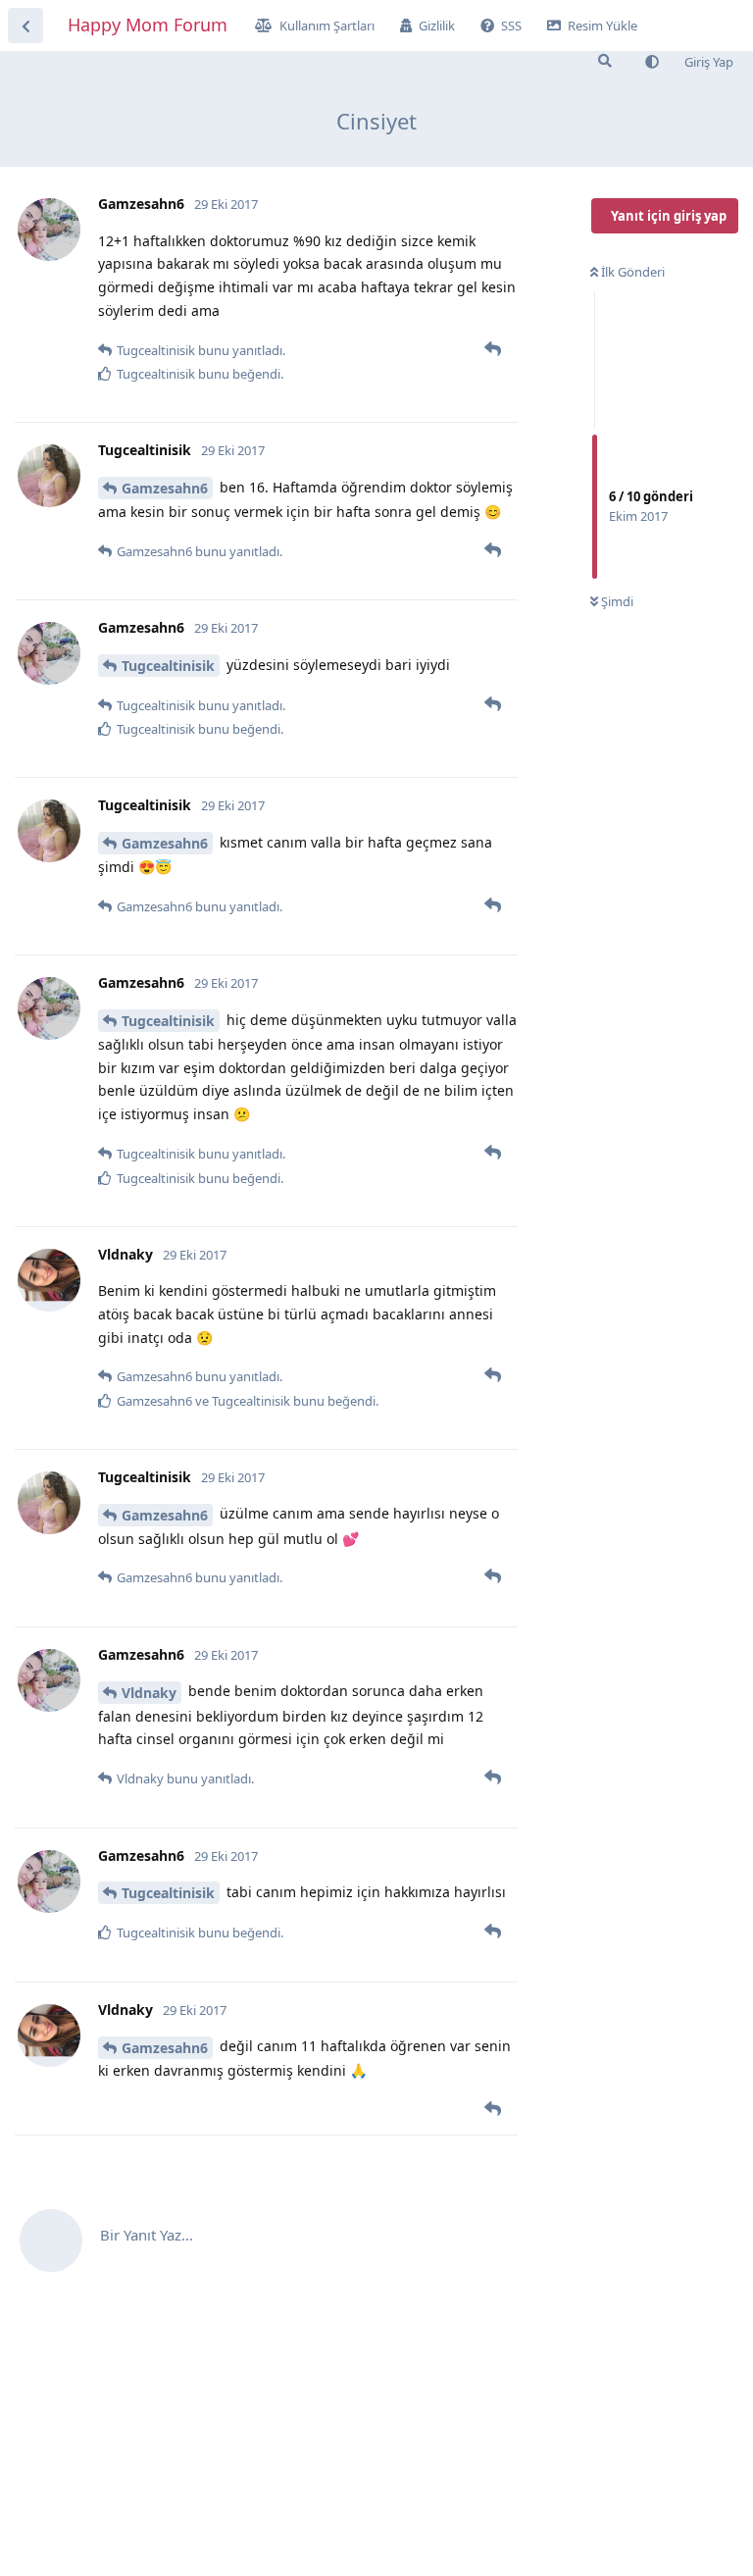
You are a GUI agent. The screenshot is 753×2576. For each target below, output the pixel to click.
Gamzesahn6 (165, 488)
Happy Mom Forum (148, 25)
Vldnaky (149, 1693)
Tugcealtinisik (168, 666)
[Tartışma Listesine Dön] (25, 26)
